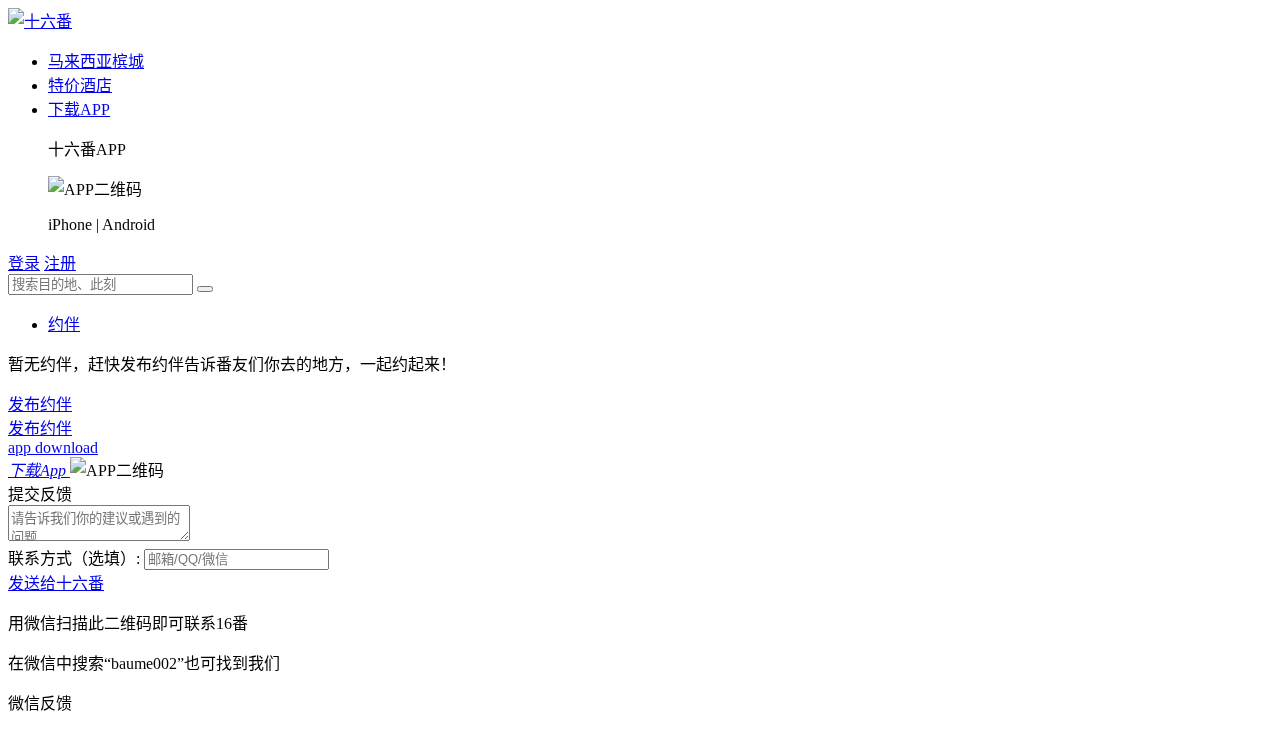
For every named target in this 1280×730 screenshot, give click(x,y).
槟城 (128, 61)
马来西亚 (80, 61)
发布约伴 (40, 404)
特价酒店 (80, 85)
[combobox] (100, 284)
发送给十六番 (56, 583)
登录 (24, 263)
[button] (117, 470)
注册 (60, 263)
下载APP (79, 109)
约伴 (64, 324)
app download (53, 447)
